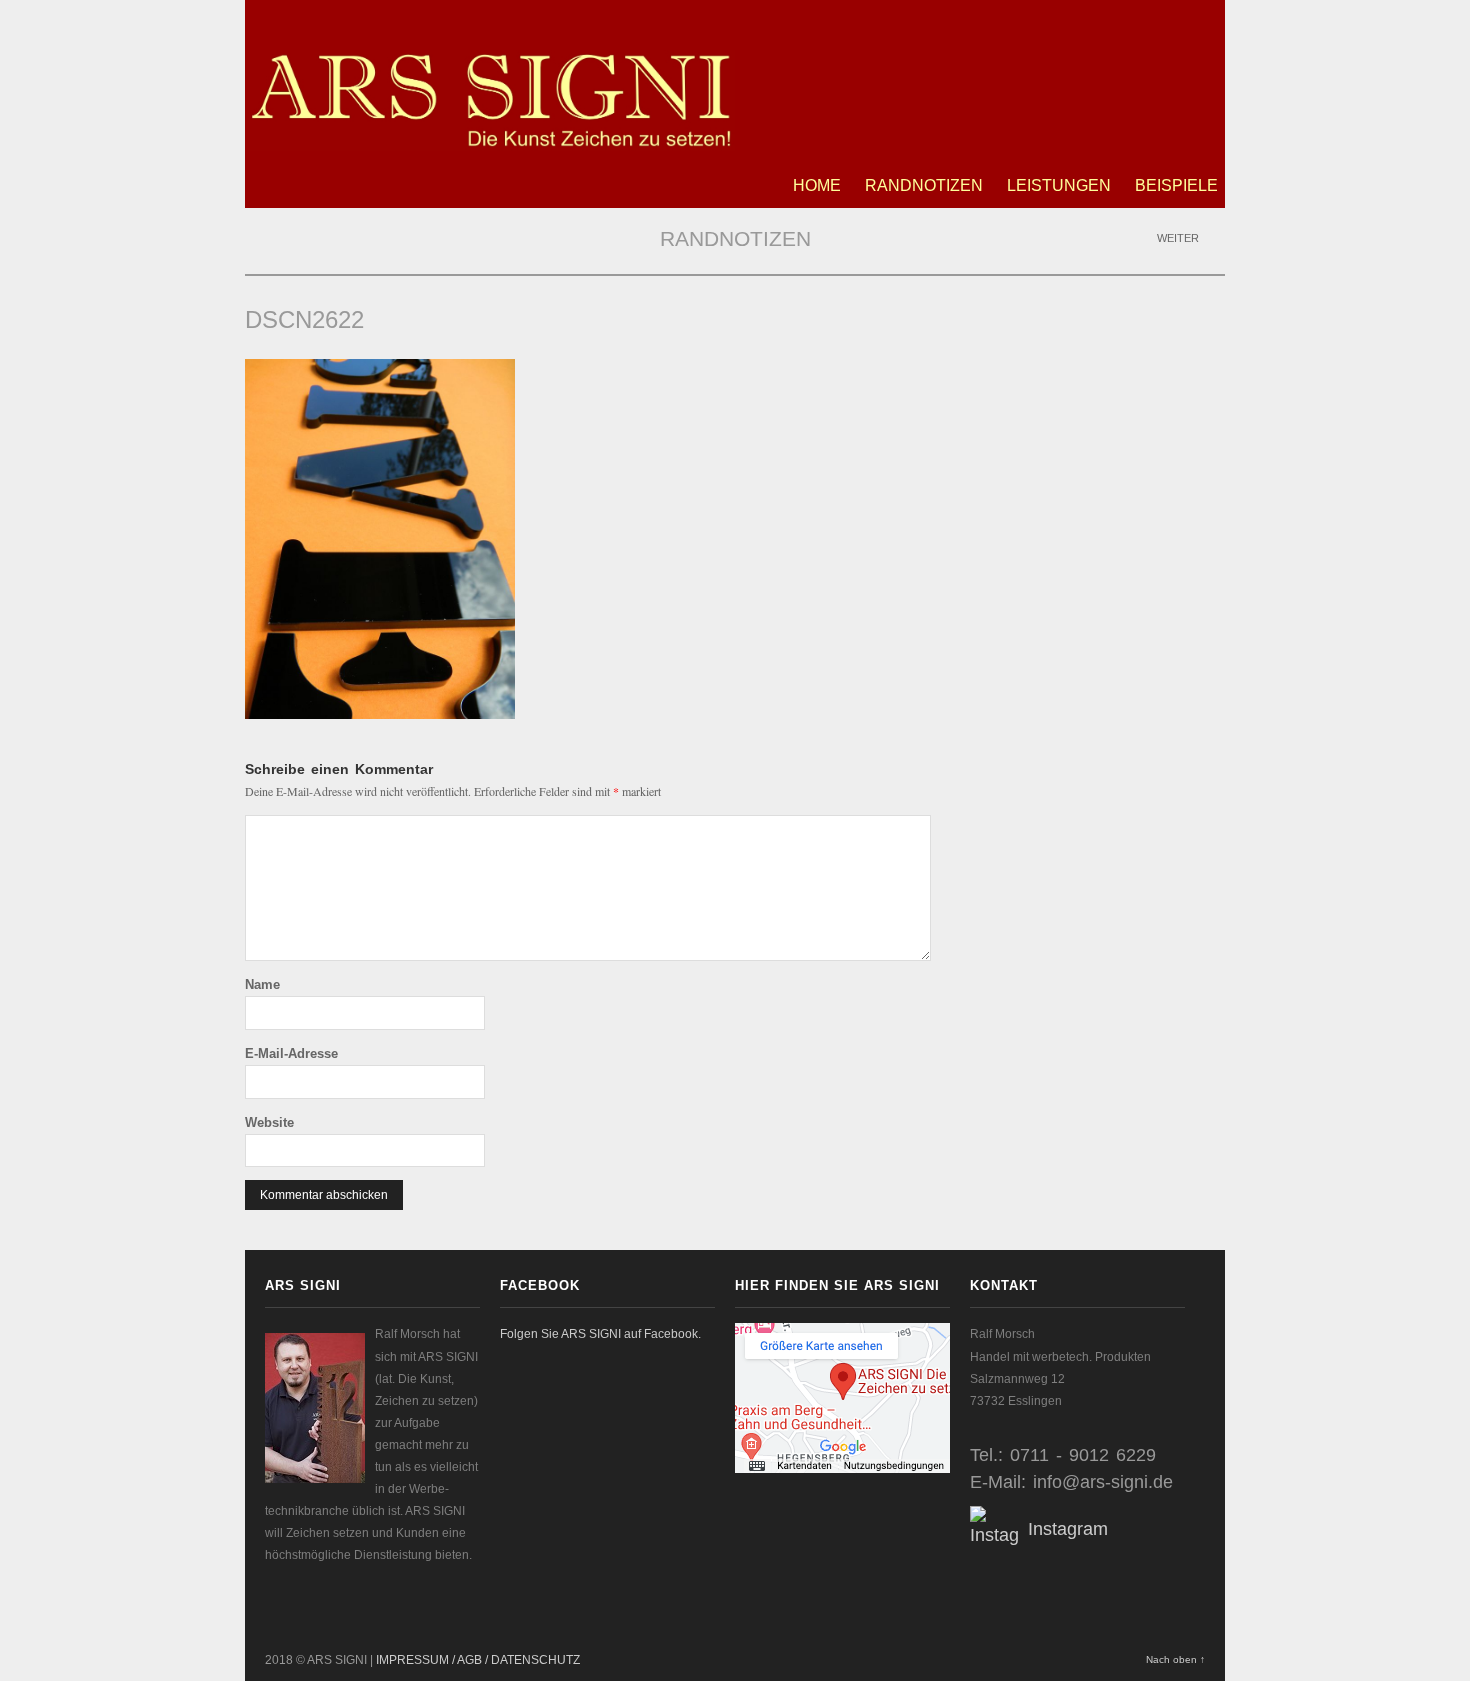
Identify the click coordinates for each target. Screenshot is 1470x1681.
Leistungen (1059, 185)
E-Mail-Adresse (291, 1053)
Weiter (1179, 238)
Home (817, 185)
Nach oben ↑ (1175, 1659)
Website (269, 1122)
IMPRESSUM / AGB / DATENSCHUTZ (478, 1660)
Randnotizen (924, 185)
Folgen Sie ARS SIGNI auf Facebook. (600, 1334)
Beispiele (1176, 185)
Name (262, 984)
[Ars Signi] (490, 140)
